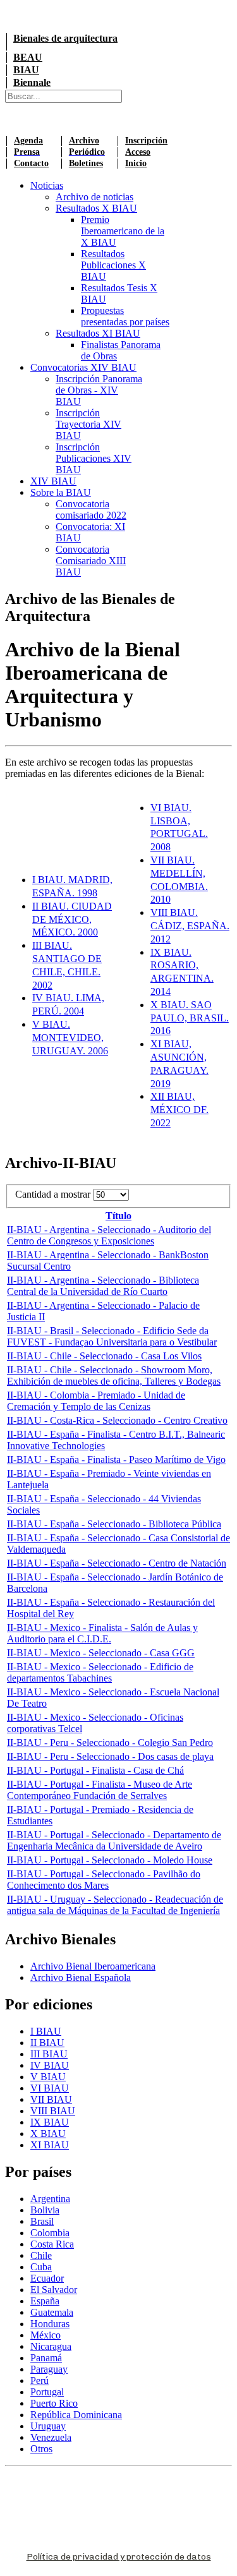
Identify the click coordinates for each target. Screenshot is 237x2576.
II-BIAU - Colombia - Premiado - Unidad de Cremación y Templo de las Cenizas (96, 1401)
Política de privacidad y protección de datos (119, 2557)
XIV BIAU (53, 481)
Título (118, 1216)
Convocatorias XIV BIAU (83, 367)
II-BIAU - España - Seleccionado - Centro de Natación (117, 1563)
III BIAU (49, 2054)
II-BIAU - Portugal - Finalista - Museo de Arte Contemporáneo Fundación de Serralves (100, 1790)
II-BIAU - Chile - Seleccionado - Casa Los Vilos (104, 1356)
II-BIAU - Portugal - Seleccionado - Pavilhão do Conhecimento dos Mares (104, 1880)
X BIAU (48, 2134)
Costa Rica (52, 2244)
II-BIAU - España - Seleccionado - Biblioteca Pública (114, 1524)
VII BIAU (51, 2099)
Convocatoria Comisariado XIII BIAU (91, 561)
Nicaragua (51, 2346)
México (46, 2335)
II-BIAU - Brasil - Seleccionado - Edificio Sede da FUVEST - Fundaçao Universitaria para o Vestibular (112, 1336)
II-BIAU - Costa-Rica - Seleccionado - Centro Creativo (117, 1420)
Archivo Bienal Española (81, 1977)
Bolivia (45, 2210)
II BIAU (47, 2043)
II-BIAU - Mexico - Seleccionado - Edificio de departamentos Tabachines (100, 1672)
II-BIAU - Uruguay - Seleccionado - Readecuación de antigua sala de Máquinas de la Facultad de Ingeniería (115, 1905)
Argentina (50, 2199)
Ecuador (47, 2278)
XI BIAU (50, 2145)
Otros (41, 2449)
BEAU (28, 57)
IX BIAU (50, 2122)
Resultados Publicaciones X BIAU (113, 265)
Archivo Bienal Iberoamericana (93, 1966)
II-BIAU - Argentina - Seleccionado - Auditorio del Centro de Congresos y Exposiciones (109, 1235)
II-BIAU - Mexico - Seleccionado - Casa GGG (101, 1653)
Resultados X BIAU (96, 208)
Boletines (86, 163)
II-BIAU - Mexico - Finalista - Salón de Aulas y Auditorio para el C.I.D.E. (102, 1633)
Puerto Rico (54, 2403)
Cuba (41, 2267)
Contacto (31, 163)
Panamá (46, 2358)
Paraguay (49, 2369)
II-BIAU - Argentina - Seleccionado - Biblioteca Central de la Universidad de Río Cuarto (103, 1286)
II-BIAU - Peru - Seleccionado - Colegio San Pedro (110, 1742)
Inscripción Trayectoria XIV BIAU (88, 424)
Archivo (84, 141)
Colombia (50, 2233)
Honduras (50, 2324)
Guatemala (52, 2312)
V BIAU (48, 2077)
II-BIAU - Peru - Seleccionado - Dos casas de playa (110, 1756)
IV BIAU (50, 2065)
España (45, 2301)
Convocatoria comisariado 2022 (91, 509)
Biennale (32, 82)
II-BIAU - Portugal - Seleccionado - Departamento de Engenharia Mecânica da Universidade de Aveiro (114, 1840)
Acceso (138, 152)
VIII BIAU (53, 2111)
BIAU (26, 70)
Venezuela (51, 2437)
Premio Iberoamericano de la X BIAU (123, 231)
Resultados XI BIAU (98, 333)
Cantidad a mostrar (54, 1194)
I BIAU (46, 2031)
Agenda (28, 141)
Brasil (42, 2221)
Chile (41, 2255)
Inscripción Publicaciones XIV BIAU (94, 458)
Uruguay (48, 2426)
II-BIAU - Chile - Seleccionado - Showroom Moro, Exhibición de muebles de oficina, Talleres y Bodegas (114, 1375)
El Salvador (54, 2290)
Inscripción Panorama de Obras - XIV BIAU (99, 390)
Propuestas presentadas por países (125, 316)
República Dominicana (76, 2415)
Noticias (47, 185)
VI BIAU (50, 2088)
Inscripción (146, 141)
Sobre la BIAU (61, 492)
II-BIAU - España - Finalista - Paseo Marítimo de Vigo (116, 1460)
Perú (39, 2380)
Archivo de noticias (94, 197)
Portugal (47, 2392)
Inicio (136, 163)
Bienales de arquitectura (65, 38)
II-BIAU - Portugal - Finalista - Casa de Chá (95, 1770)
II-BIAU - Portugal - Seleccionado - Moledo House (110, 1860)
